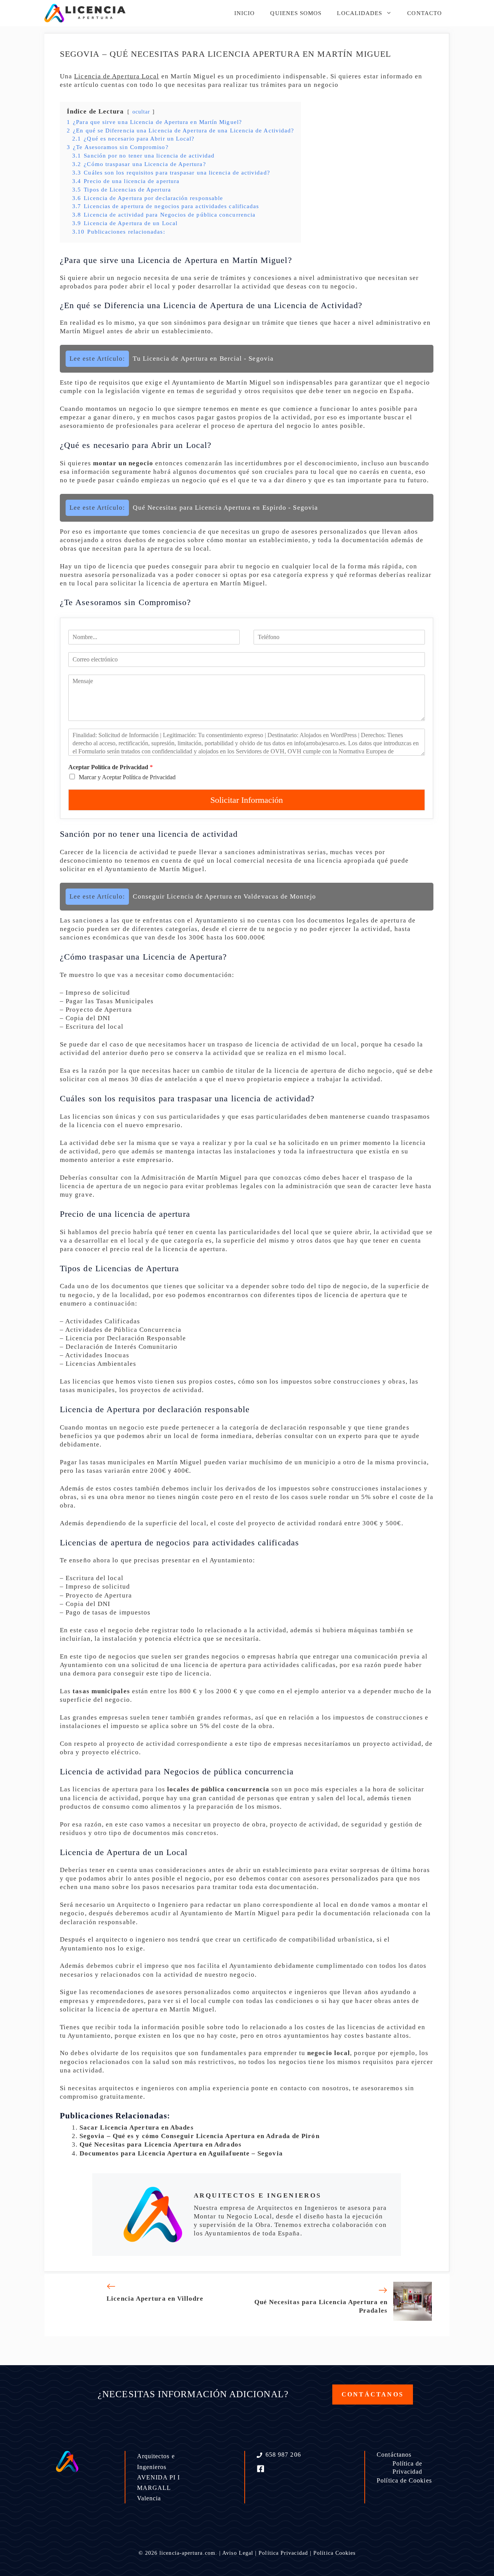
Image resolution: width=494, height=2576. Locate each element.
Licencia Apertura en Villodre (155, 2299)
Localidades (360, 13)
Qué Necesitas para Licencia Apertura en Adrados (161, 2144)
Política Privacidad (283, 2553)
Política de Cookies (404, 2480)
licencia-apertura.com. (188, 2553)
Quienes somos (296, 13)
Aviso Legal (238, 2553)
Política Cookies (334, 2553)
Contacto (425, 13)
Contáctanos (394, 2455)
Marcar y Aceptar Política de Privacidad (127, 777)
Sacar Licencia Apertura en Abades (137, 2127)
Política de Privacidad (408, 2467)
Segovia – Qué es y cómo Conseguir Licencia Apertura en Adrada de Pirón (200, 2136)
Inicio (244, 13)
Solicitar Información (247, 800)
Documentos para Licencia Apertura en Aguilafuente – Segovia (181, 2153)
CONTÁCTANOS (373, 2394)
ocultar (141, 112)
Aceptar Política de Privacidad (111, 767)
